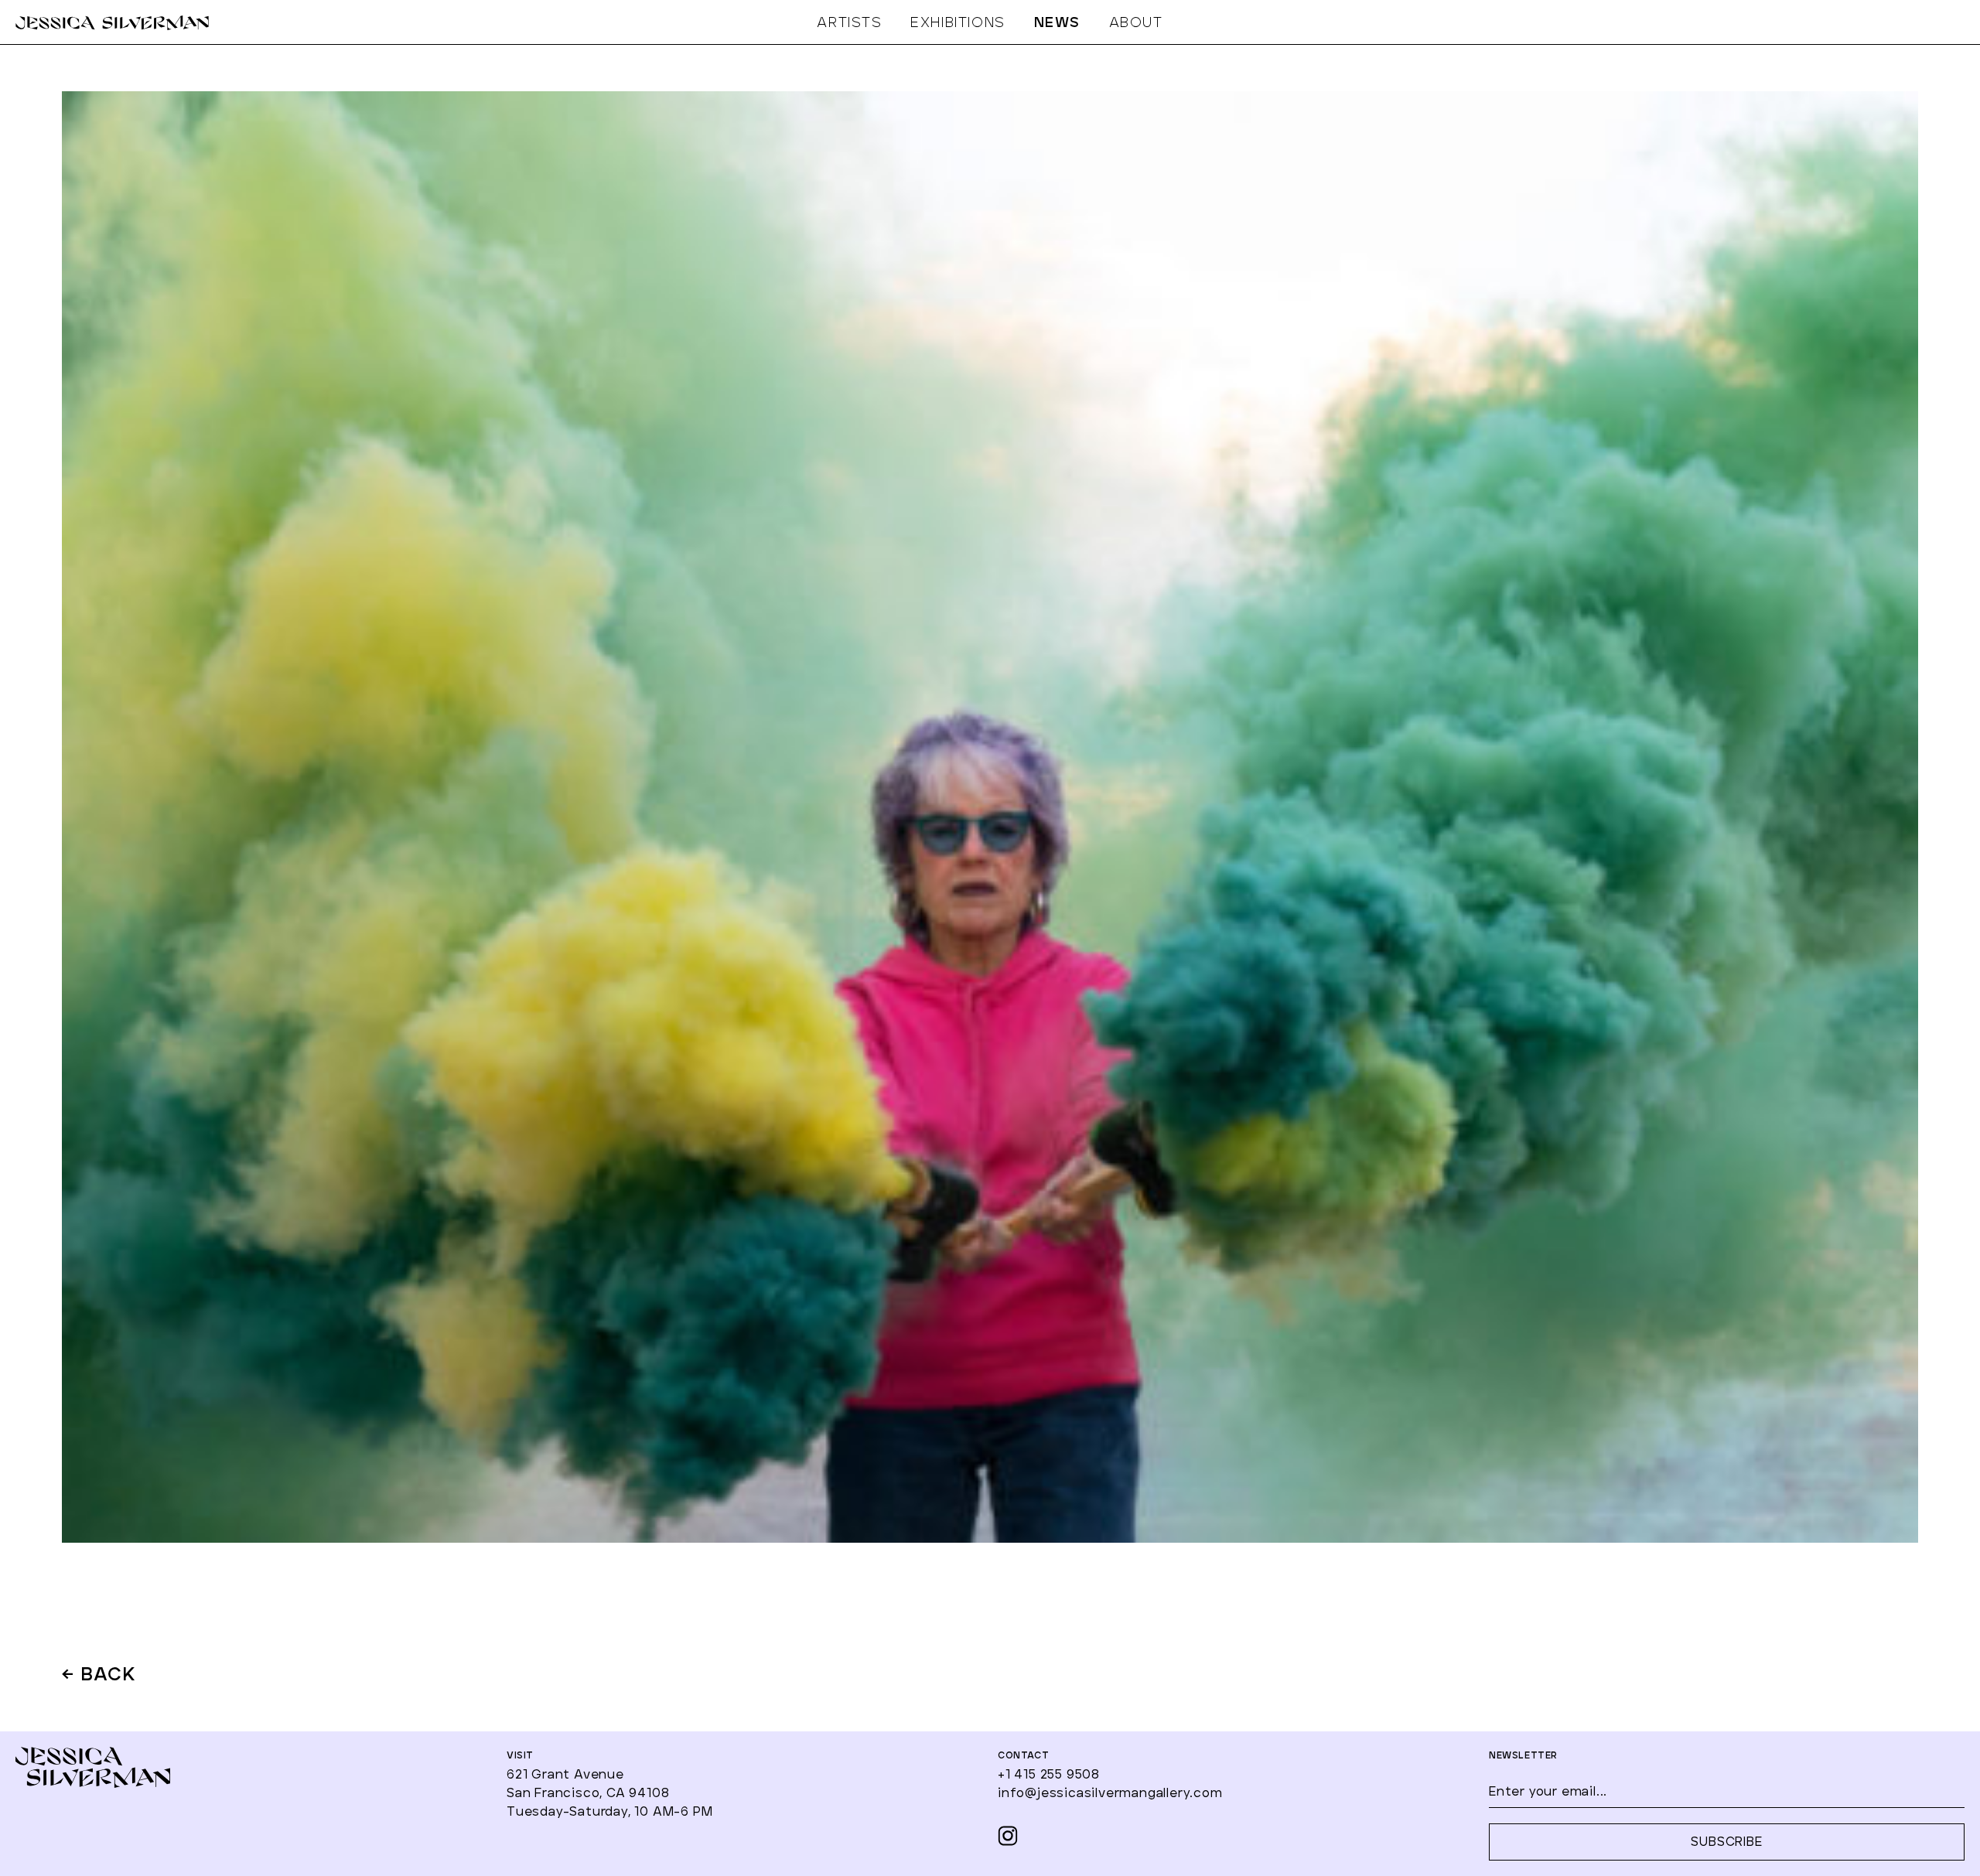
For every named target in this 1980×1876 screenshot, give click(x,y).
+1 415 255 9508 (1049, 1775)
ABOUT (1136, 23)
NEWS (1057, 23)
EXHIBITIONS (958, 23)
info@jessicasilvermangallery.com (1110, 1793)
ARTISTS (849, 23)
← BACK (99, 1676)
